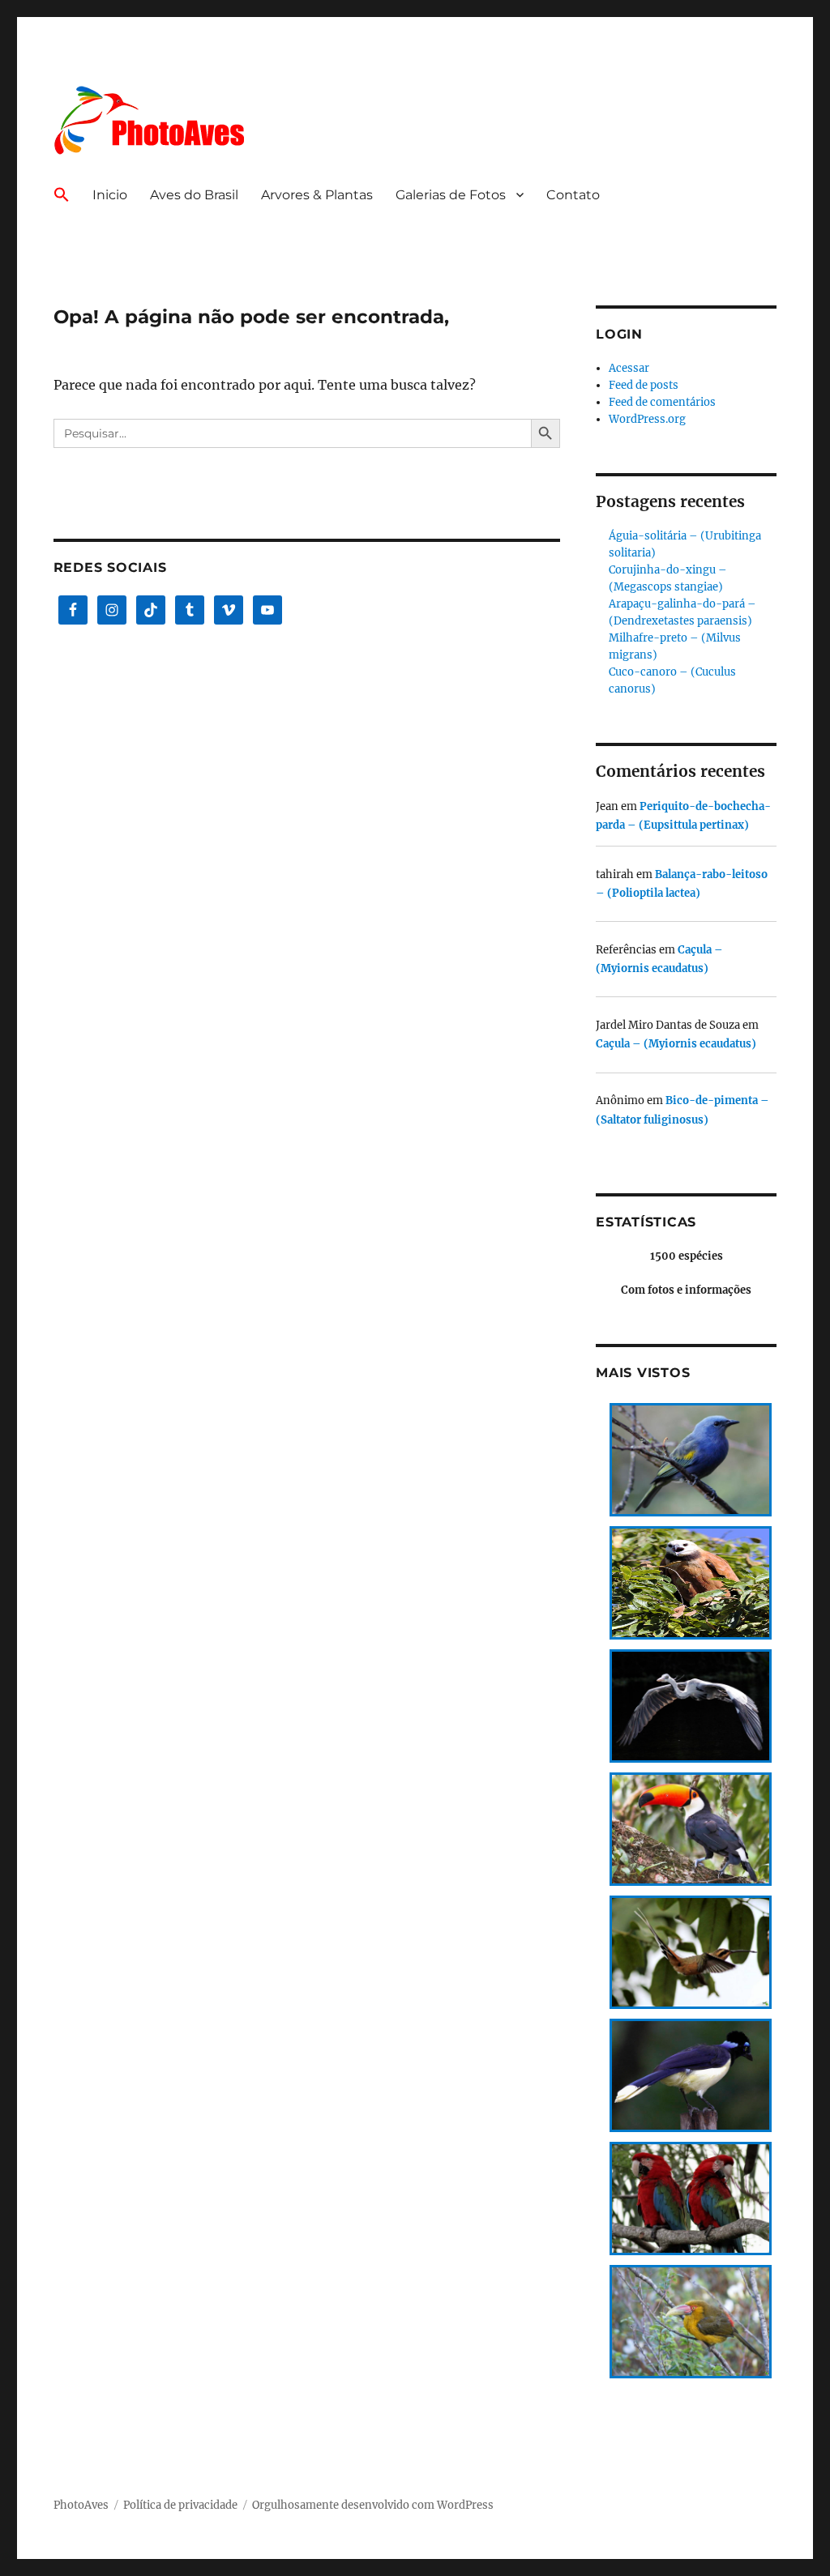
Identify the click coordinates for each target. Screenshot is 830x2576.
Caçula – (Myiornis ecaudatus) (676, 1044)
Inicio (110, 195)
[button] (62, 196)
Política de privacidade (180, 2505)
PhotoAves (81, 2505)
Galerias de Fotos (451, 195)
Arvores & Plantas (317, 195)
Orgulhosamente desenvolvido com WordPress (373, 2505)
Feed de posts (644, 385)
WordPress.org (647, 419)
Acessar (629, 368)
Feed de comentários (662, 402)
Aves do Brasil (194, 195)
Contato (573, 195)
